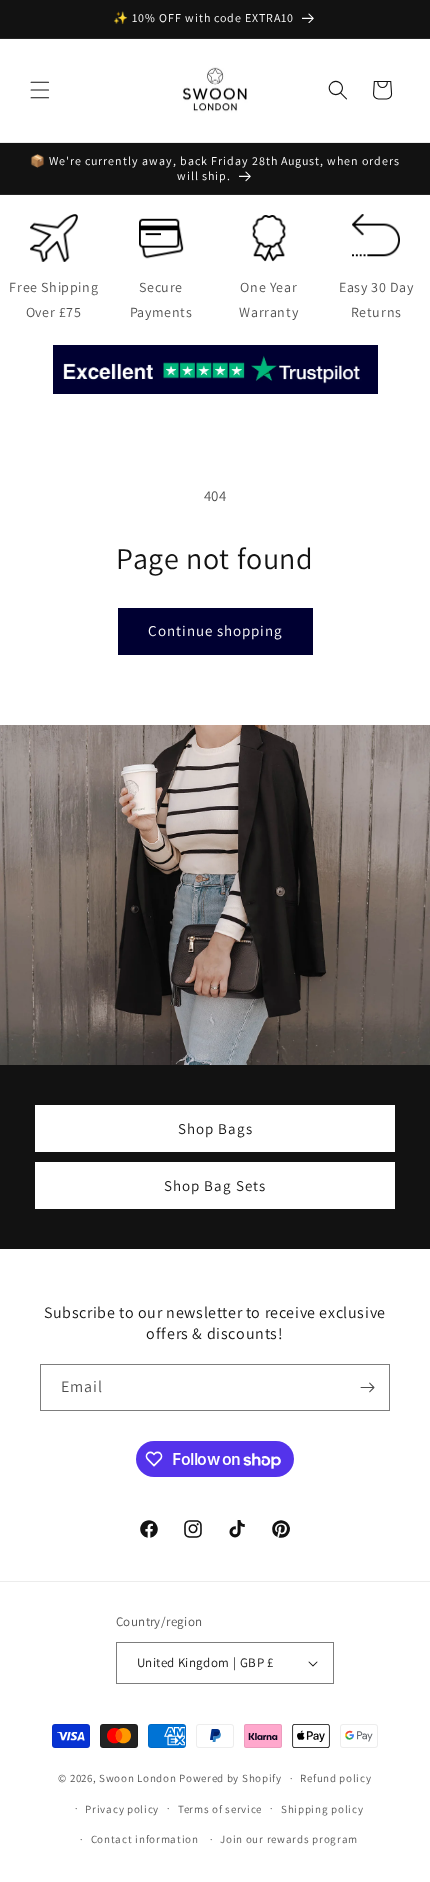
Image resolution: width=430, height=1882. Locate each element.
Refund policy (335, 1778)
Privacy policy (122, 1809)
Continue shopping (215, 630)
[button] (40, 90)
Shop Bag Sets (215, 1184)
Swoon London (137, 1778)
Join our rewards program (289, 1839)
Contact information (145, 1839)
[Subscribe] (367, 1387)
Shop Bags (215, 1127)
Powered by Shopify (230, 1778)
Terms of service (220, 1809)
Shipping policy (322, 1809)
